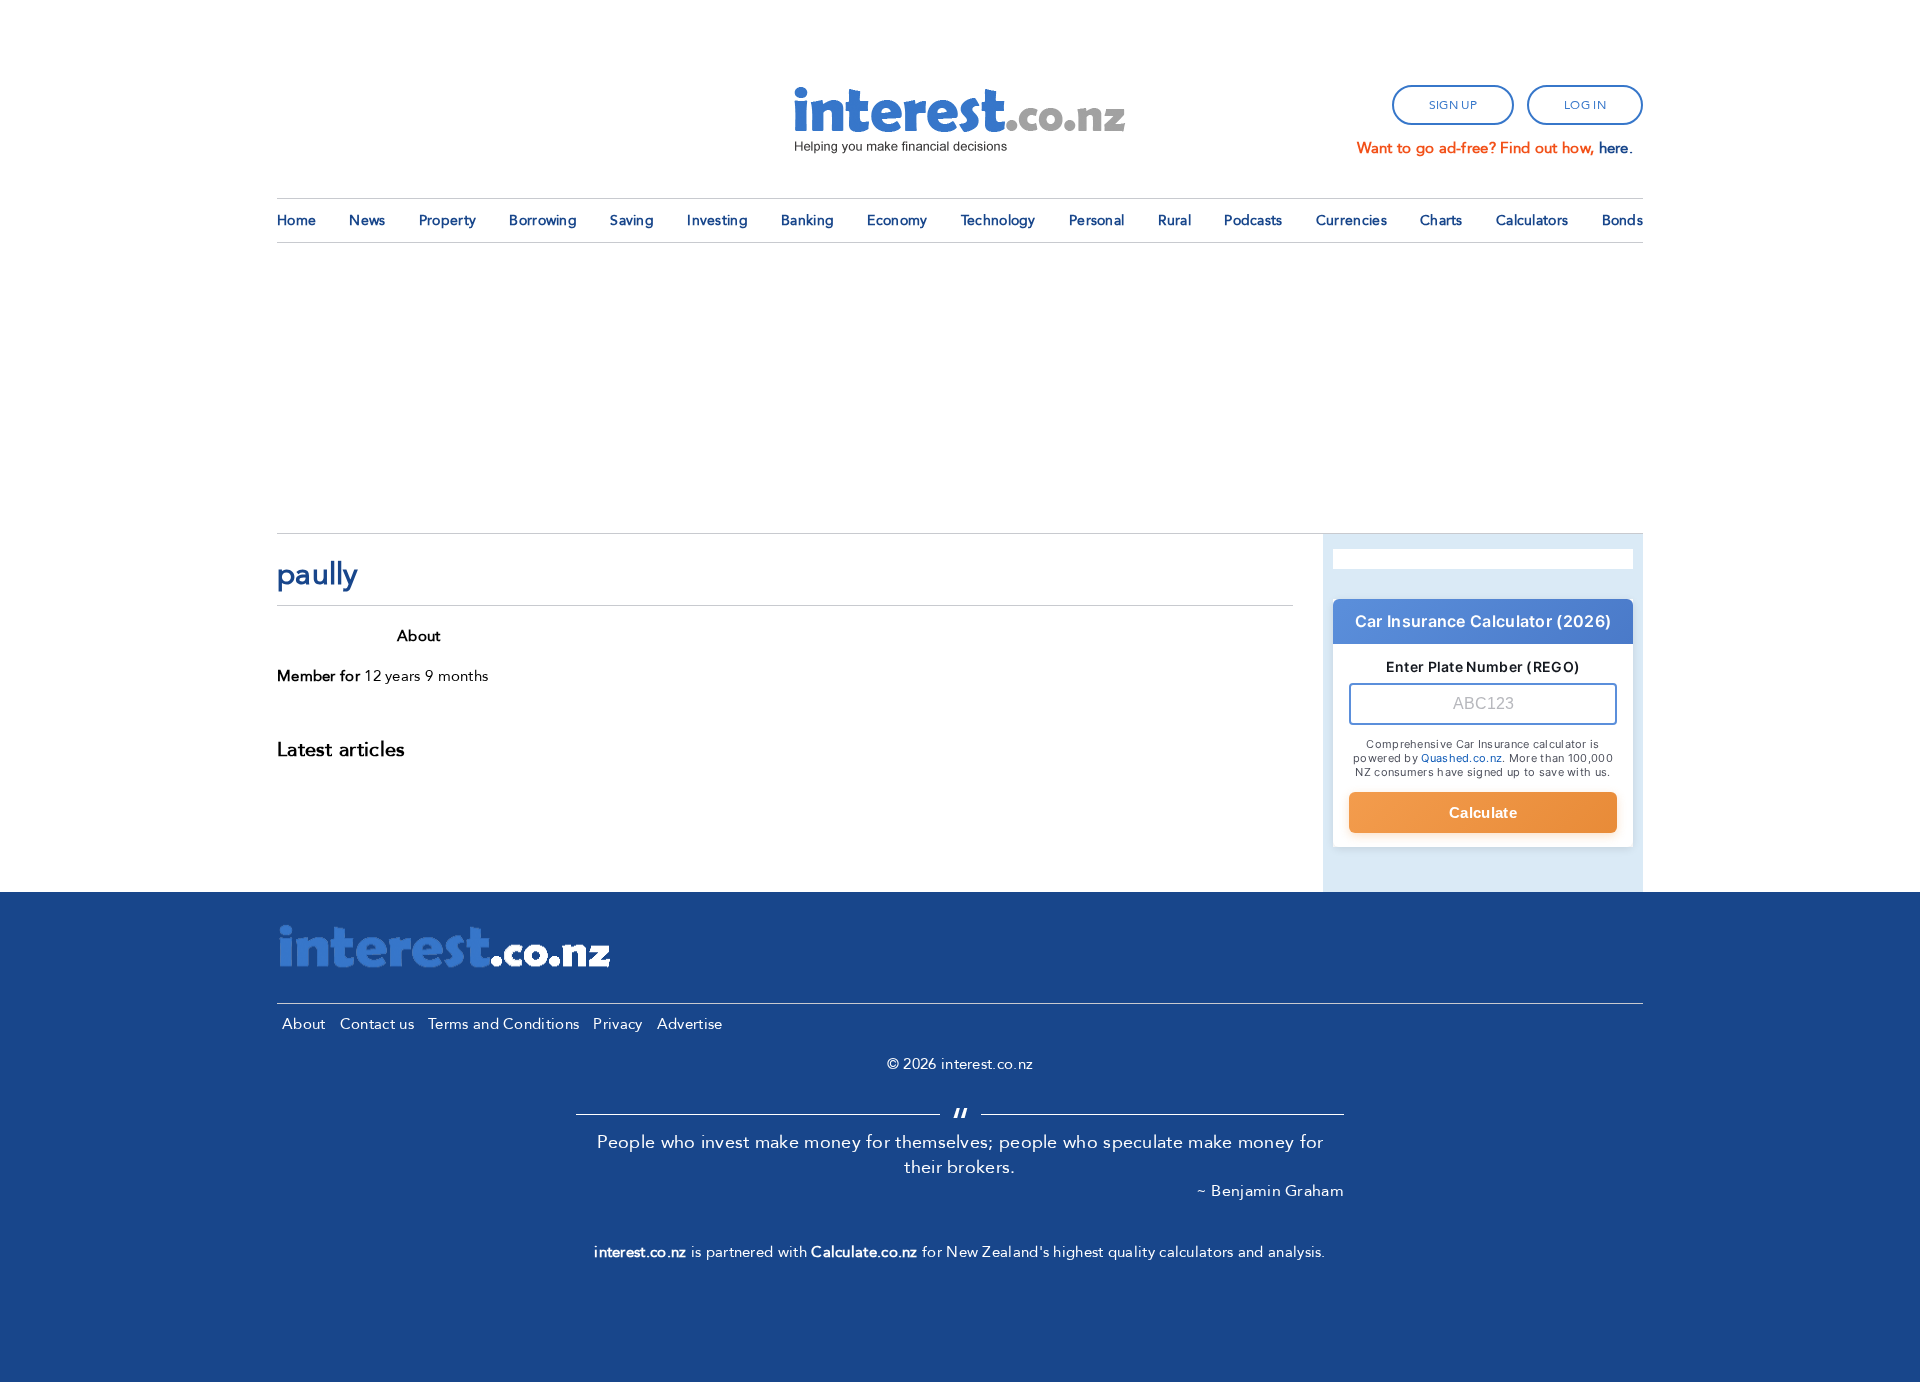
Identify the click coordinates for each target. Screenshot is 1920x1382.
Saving (632, 220)
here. (1616, 148)
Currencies (1351, 220)
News (367, 220)
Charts (1441, 220)
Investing (717, 220)
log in (1585, 105)
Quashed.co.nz (1461, 758)
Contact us (377, 1024)
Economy (897, 220)
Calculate (1483, 812)
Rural (1175, 220)
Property (447, 220)
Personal (1096, 220)
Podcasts (1253, 220)
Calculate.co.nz (864, 1252)
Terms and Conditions (503, 1024)
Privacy (617, 1024)
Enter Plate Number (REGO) (1483, 666)
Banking (807, 220)
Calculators (1532, 220)
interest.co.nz (640, 1252)
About (304, 1024)
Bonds (1623, 220)
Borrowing (543, 220)
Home (296, 220)
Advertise (690, 1024)
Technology (998, 220)
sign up (1453, 105)
